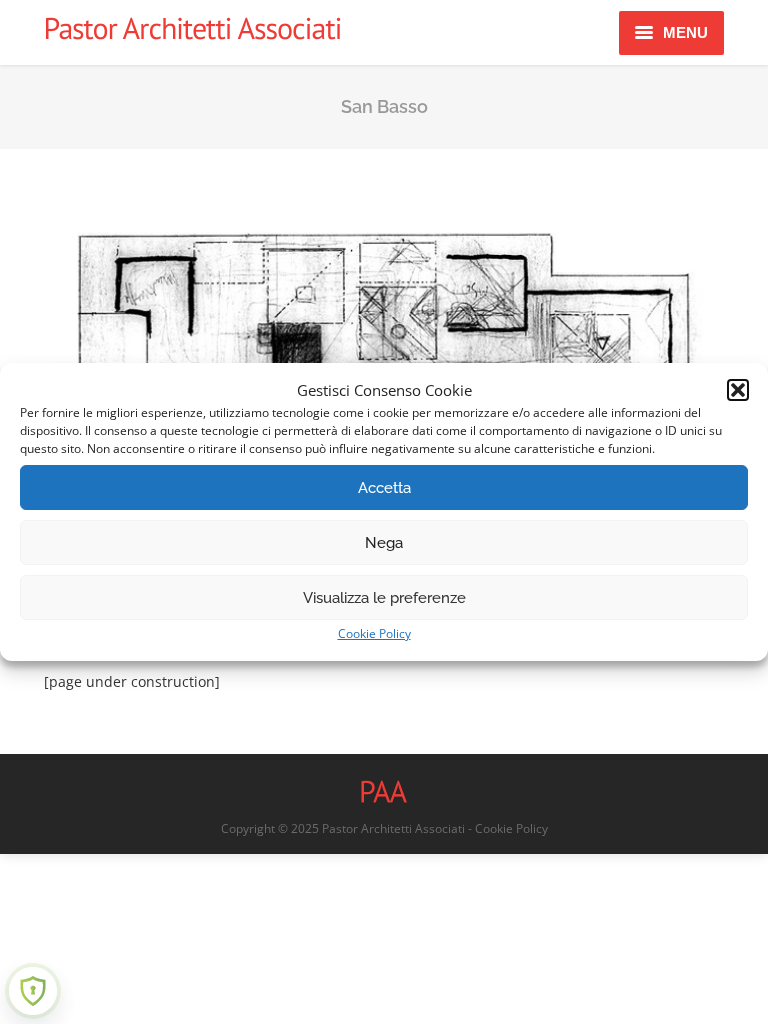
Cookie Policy (374, 633)
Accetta (384, 488)
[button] (738, 390)
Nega (384, 543)
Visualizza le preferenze (384, 598)
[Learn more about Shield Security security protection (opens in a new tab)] (33, 991)
